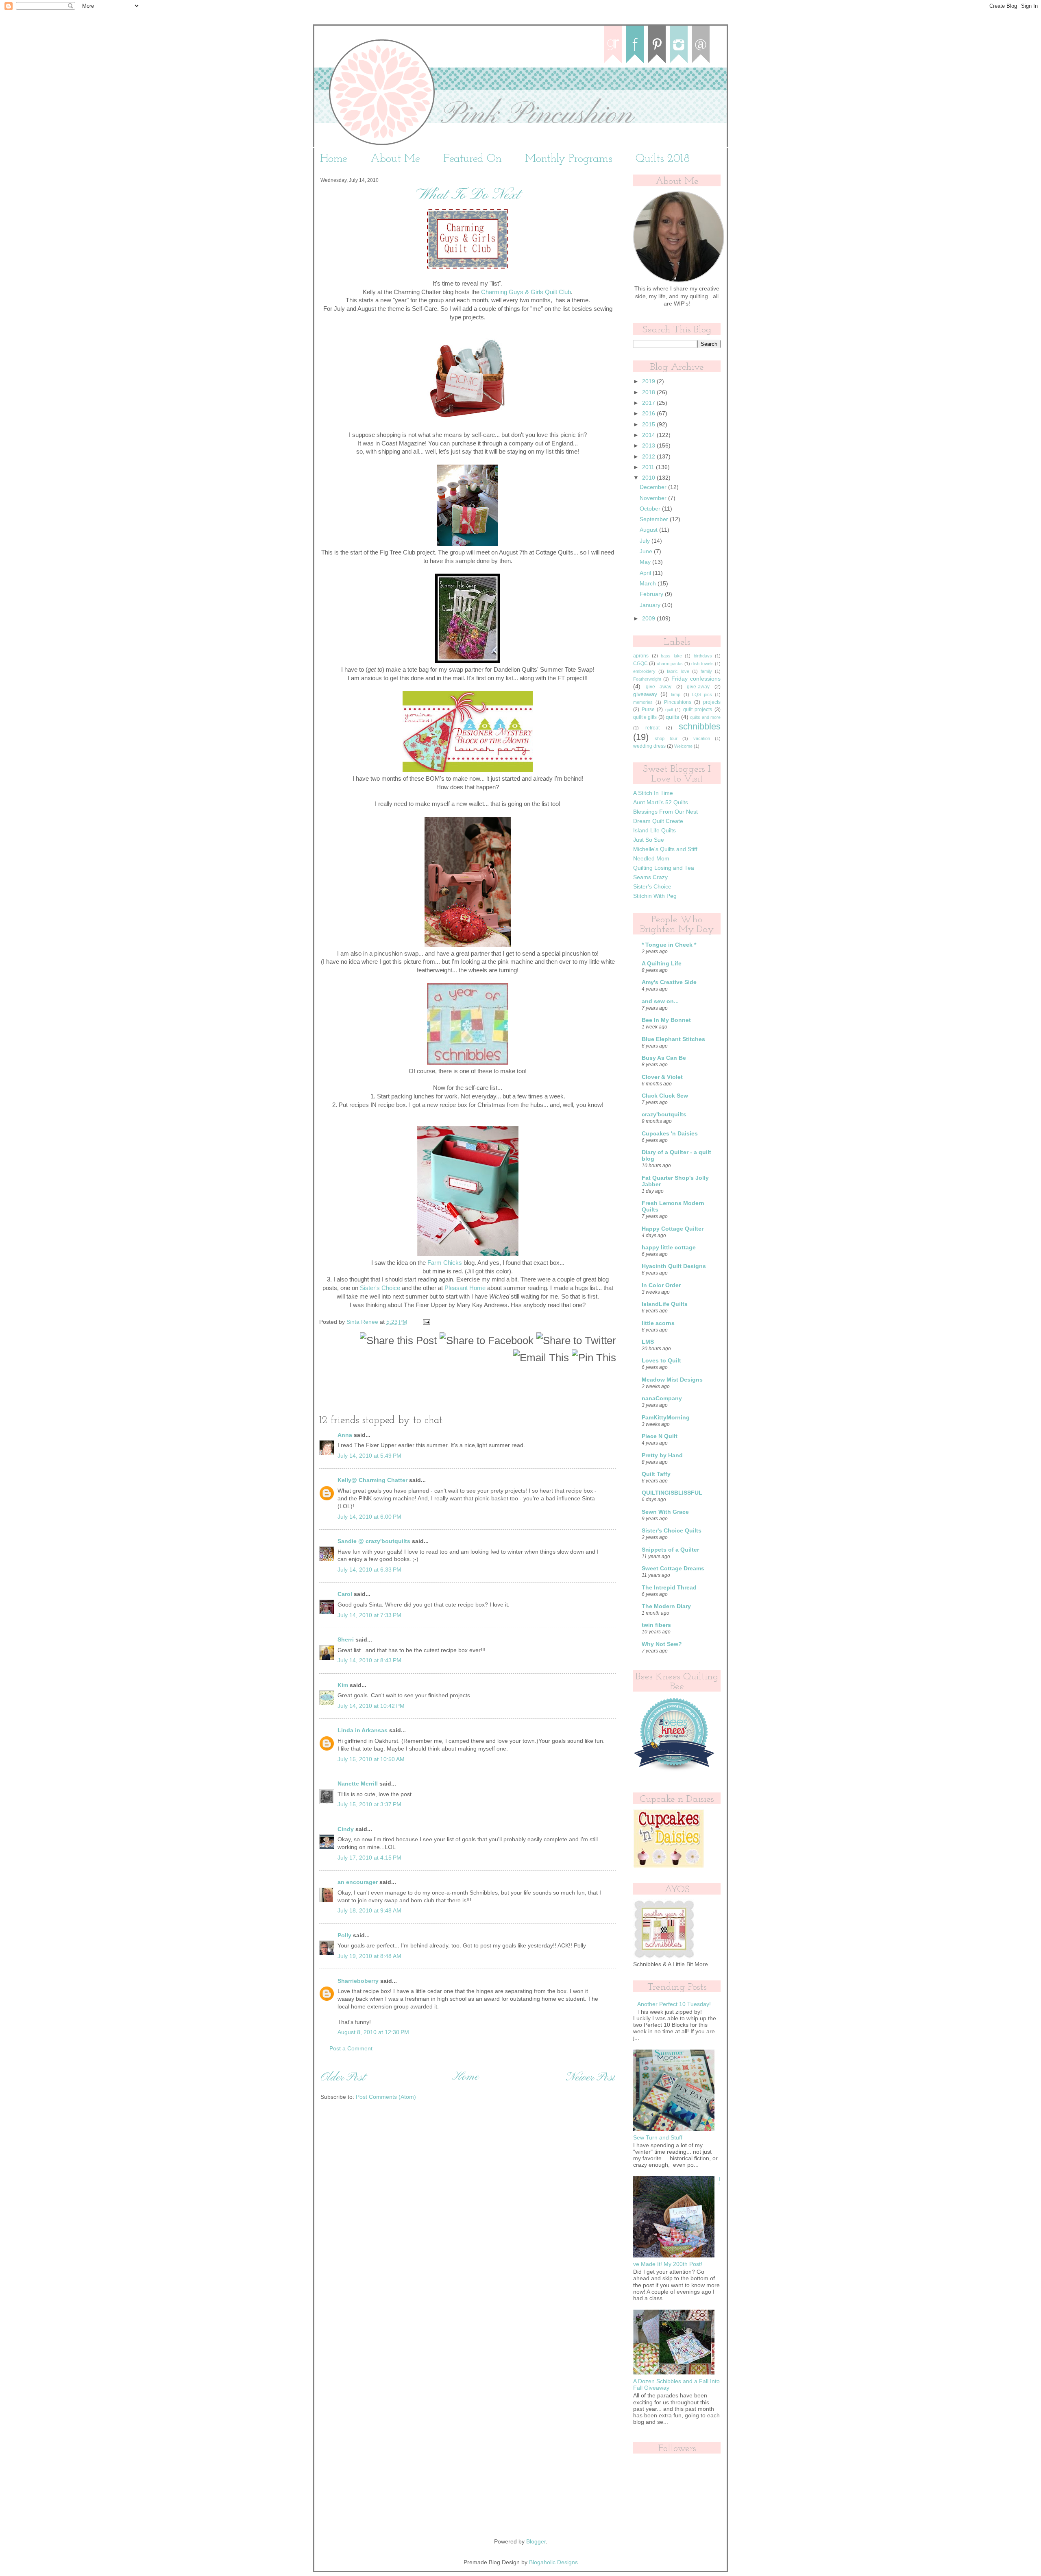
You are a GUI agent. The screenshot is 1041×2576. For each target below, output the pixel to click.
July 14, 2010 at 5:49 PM (369, 1456)
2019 (649, 381)
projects (712, 702)
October (651, 509)
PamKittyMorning (666, 1418)
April (646, 573)
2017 (649, 403)
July (646, 541)
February (652, 594)
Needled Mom (651, 859)
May (646, 562)
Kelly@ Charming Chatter (372, 1480)
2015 (649, 425)
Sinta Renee (363, 1322)
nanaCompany (662, 1398)
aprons (641, 656)
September (655, 519)
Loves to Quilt (661, 1361)
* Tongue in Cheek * (669, 945)
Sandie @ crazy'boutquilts (374, 1541)
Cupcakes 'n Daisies (670, 1134)
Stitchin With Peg (655, 896)
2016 (649, 414)
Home (334, 159)
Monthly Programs (569, 159)
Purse (648, 709)
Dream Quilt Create (658, 821)
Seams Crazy (650, 877)
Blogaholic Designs (553, 2562)
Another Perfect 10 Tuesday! (674, 2004)
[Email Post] (426, 1322)
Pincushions (678, 702)
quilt (669, 709)
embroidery (644, 671)
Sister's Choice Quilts (672, 1531)
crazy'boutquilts (664, 1114)
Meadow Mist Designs (672, 1380)
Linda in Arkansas (363, 1730)
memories (643, 702)
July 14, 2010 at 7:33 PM (369, 1615)
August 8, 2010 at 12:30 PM (373, 2032)
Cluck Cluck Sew (665, 1096)
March (649, 584)
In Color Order (661, 1285)
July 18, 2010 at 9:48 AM (369, 1911)
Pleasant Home (465, 1288)
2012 (649, 457)
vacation (702, 738)
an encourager (358, 1882)
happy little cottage (669, 1248)
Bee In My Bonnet (666, 1020)
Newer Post (590, 2078)
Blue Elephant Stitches (673, 1039)
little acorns (658, 1323)
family (706, 671)
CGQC (640, 664)
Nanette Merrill (358, 1784)
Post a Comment (351, 2049)
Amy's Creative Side (669, 982)
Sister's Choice (380, 1288)
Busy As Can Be (664, 1058)
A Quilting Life (662, 964)
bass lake (671, 656)
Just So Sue (649, 840)
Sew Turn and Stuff (658, 2138)
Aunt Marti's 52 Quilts (661, 802)
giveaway (645, 694)
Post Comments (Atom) (386, 2097)
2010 (649, 478)
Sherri (346, 1640)
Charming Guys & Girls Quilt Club (526, 292)
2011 (649, 467)
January (651, 605)
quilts (672, 717)
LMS (648, 1342)
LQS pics (702, 694)
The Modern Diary (666, 1606)
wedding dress (649, 746)
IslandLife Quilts (665, 1304)
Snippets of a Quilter (670, 1550)
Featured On (473, 159)
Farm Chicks (445, 1263)
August (649, 530)
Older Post (343, 2078)
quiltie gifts (645, 717)
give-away (698, 687)
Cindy (346, 1829)
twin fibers (656, 1625)
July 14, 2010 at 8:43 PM (369, 1660)
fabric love (678, 671)
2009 (649, 619)
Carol (345, 1594)
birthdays (703, 656)
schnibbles (700, 726)
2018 (649, 392)
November (654, 498)
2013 (649, 446)
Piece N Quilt (660, 1436)
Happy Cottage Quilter (673, 1229)
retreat (652, 728)
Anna (345, 1435)
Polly (344, 1935)
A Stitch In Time (653, 793)
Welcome (683, 746)
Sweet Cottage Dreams (673, 1569)
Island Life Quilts (654, 831)
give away (659, 687)
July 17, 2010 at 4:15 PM (369, 1858)
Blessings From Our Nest (665, 812)
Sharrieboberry (358, 1981)
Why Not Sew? (662, 1644)
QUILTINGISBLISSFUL (672, 1493)
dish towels (702, 664)
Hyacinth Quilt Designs (674, 1266)
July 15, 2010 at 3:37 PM (369, 1804)
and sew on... (660, 1001)
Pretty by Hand (662, 1455)
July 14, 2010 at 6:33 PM (369, 1570)
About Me (395, 159)
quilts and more (705, 717)
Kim (343, 1685)
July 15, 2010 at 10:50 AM (371, 1759)
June (647, 551)
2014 (649, 435)
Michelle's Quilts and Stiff (665, 849)
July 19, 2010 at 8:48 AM (369, 1956)
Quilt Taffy (656, 1474)
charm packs (670, 664)
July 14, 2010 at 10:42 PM (371, 1706)
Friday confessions (696, 679)
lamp (676, 694)
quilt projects (698, 709)
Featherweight (647, 679)
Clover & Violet (662, 1077)
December (654, 487)
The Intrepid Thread (669, 1588)
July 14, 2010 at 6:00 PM (369, 1517)
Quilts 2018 (663, 159)
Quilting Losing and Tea (664, 868)
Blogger (536, 2542)
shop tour (666, 738)
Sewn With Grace (665, 1512)
